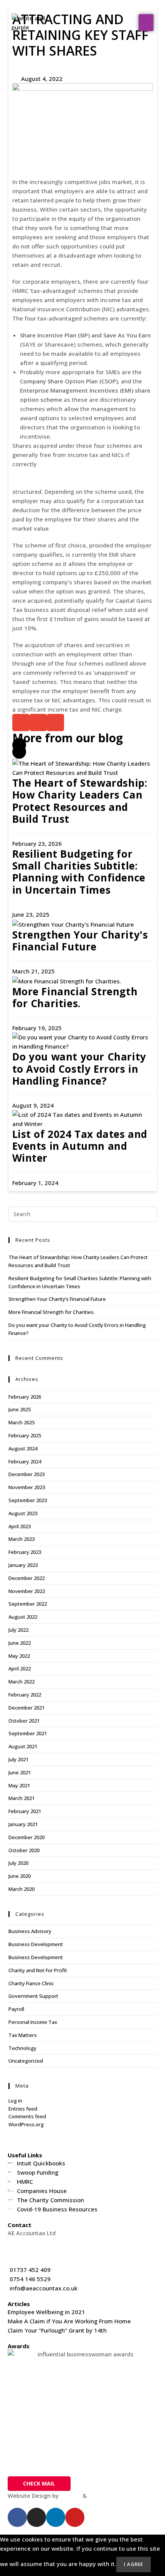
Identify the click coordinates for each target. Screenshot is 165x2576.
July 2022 (18, 1630)
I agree (134, 2564)
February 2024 (25, 1461)
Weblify (71, 2495)
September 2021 (28, 1733)
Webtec (99, 2495)
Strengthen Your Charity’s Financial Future (57, 1299)
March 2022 (21, 1682)
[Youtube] (75, 2517)
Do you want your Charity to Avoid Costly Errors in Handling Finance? (79, 1069)
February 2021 (25, 1811)
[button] (146, 23)
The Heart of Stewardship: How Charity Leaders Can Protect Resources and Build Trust (80, 801)
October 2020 (24, 1850)
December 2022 (26, 1578)
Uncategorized (26, 2061)
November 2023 (27, 1487)
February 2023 (25, 1552)
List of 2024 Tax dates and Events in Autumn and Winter (80, 1146)
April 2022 (20, 1669)
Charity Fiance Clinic (31, 1983)
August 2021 (23, 1746)
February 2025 (25, 1435)
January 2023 (23, 1565)
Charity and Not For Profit (38, 1970)
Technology (22, 2048)
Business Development (36, 1944)
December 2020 (26, 1837)
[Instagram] (36, 2517)
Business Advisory (30, 1931)
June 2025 (20, 1409)
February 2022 (25, 1695)
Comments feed (27, 2116)
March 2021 (21, 1798)
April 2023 (20, 1526)
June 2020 (20, 1876)
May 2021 (19, 1785)
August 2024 (23, 1448)
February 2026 (25, 1397)
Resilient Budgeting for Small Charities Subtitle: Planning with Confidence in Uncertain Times (79, 872)
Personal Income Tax (33, 2022)
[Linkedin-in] (56, 2517)
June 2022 (20, 1643)
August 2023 (23, 1513)
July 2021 (18, 1759)
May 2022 (19, 1656)
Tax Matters (23, 2035)
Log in (15, 2101)
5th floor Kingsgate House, (44, 2242)
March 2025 (21, 1422)
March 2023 (21, 1539)
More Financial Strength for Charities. (75, 997)
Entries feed (23, 2109)
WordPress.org (26, 2124)
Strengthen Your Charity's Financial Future (80, 941)
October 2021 (24, 1721)
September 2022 (28, 1604)
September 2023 (28, 1500)
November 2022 (27, 1591)
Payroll (16, 2009)
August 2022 (23, 1617)
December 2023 (26, 1474)
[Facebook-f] (17, 2517)
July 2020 (18, 1863)
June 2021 (20, 1772)
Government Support (33, 1996)
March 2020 (21, 1889)
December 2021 (26, 1708)
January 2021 (23, 1824)
